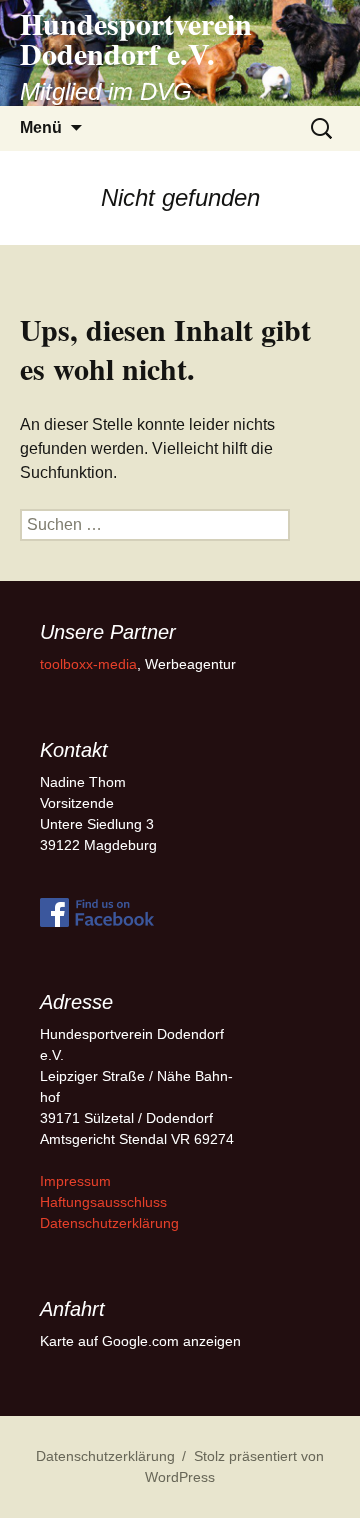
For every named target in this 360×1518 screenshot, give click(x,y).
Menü (41, 127)
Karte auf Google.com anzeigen (140, 1341)
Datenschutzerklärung (109, 1223)
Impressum (75, 1181)
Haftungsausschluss (103, 1202)
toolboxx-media (88, 664)
